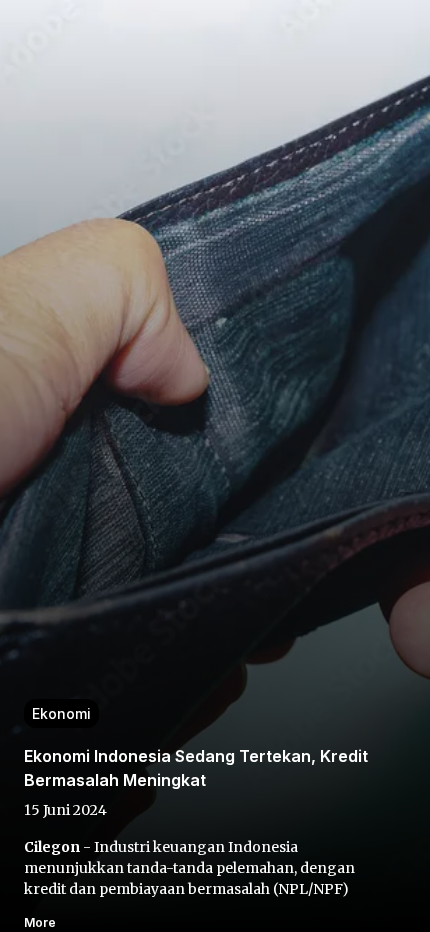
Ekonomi (61, 713)
